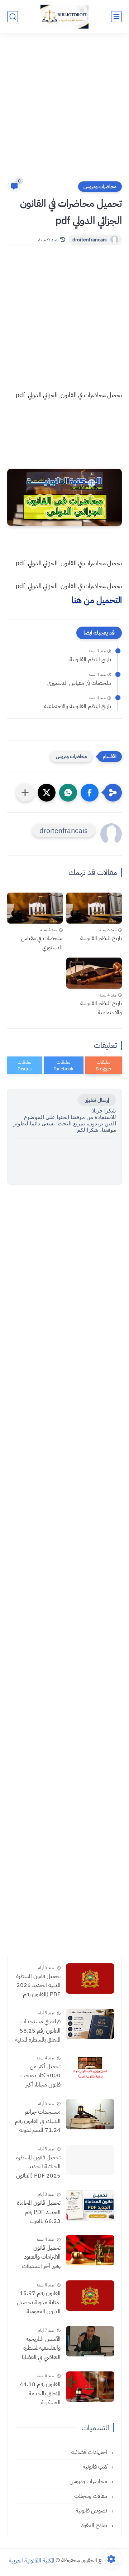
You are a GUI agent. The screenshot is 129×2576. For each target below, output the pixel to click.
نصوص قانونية (92, 2511)
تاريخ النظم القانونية (90, 659)
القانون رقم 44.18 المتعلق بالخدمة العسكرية (40, 2393)
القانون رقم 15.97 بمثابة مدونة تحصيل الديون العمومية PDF (39, 2303)
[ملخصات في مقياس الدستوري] (35, 908)
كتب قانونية (96, 2467)
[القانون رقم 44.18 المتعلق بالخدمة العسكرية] (90, 2387)
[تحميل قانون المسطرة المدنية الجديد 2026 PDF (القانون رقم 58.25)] (90, 1979)
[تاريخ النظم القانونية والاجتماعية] (94, 973)
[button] (90, 793)
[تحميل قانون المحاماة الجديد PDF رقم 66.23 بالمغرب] (90, 2205)
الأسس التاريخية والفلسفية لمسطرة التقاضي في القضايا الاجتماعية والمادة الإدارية (41, 2349)
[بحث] (13, 17)
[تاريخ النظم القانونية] (94, 908)
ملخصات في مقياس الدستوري (79, 683)
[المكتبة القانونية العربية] (64, 17)
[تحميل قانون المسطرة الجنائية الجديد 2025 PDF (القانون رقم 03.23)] (90, 2160)
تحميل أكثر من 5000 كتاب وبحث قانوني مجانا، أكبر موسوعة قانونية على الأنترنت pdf (39, 2076)
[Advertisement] (64, 111)
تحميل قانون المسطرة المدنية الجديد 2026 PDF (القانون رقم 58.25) (38, 1986)
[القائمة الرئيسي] (116, 17)
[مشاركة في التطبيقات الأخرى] (25, 793)
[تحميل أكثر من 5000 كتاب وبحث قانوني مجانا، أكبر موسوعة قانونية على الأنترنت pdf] (90, 2069)
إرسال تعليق (97, 1100)
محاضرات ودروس (100, 187)
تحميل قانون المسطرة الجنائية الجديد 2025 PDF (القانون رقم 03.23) (38, 2167)
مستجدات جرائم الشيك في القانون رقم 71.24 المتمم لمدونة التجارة (38, 2121)
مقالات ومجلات (91, 2496)
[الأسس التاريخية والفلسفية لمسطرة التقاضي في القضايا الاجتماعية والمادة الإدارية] (90, 2341)
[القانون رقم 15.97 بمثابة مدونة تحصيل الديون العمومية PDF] (90, 2296)
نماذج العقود (95, 2525)
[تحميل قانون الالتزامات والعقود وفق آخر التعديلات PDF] (90, 2250)
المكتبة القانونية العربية (32, 2560)
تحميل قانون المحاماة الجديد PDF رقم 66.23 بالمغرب (39, 2212)
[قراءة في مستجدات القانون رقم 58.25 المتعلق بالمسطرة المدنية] (90, 2024)
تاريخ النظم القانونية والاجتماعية (78, 706)
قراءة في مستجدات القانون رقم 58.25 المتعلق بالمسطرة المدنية (38, 2031)
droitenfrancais (90, 240)
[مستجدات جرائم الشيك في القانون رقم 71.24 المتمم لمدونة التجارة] (90, 2114)
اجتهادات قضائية (90, 2452)
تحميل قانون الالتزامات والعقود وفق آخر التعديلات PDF (41, 2258)
